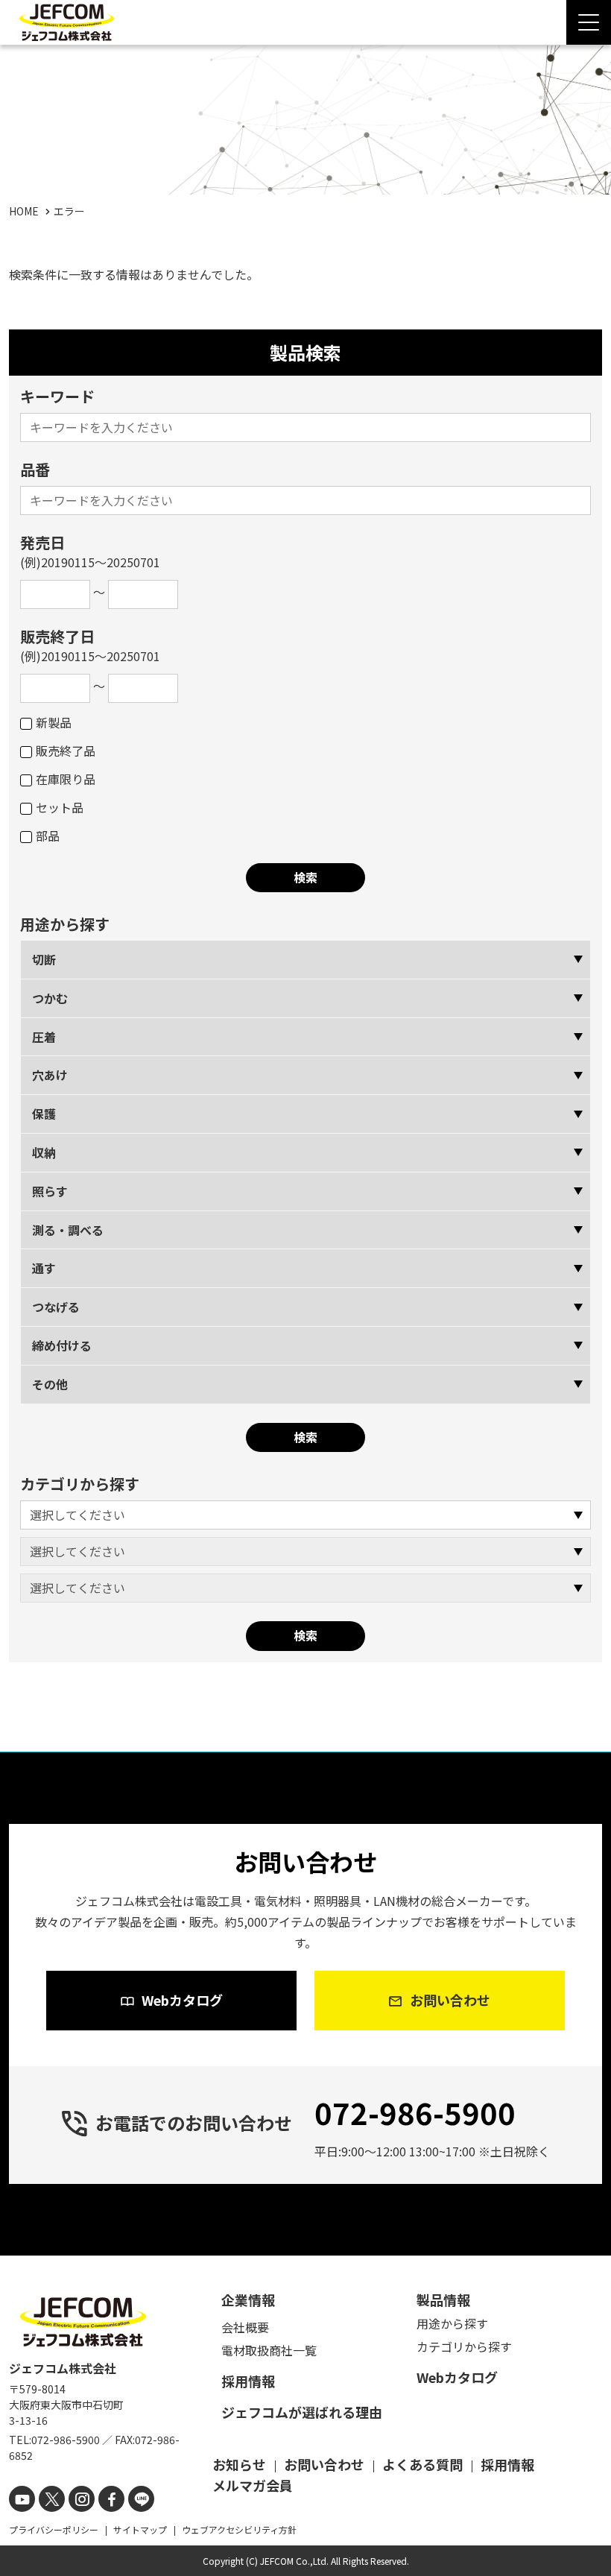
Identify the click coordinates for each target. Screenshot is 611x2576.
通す (44, 1268)
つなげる (56, 1307)
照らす (50, 1191)
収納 (44, 1152)
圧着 (44, 1037)
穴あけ (50, 1075)
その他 (50, 1384)
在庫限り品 (66, 779)
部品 (48, 836)
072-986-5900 (415, 2112)
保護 (44, 1114)
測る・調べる (68, 1230)
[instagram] (82, 2499)
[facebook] (111, 2499)
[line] (141, 2499)
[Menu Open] (589, 22)
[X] (52, 2499)
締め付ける (62, 1345)
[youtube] (22, 2499)
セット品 (60, 807)
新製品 (54, 722)
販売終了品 (66, 751)
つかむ (50, 998)
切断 (44, 959)
